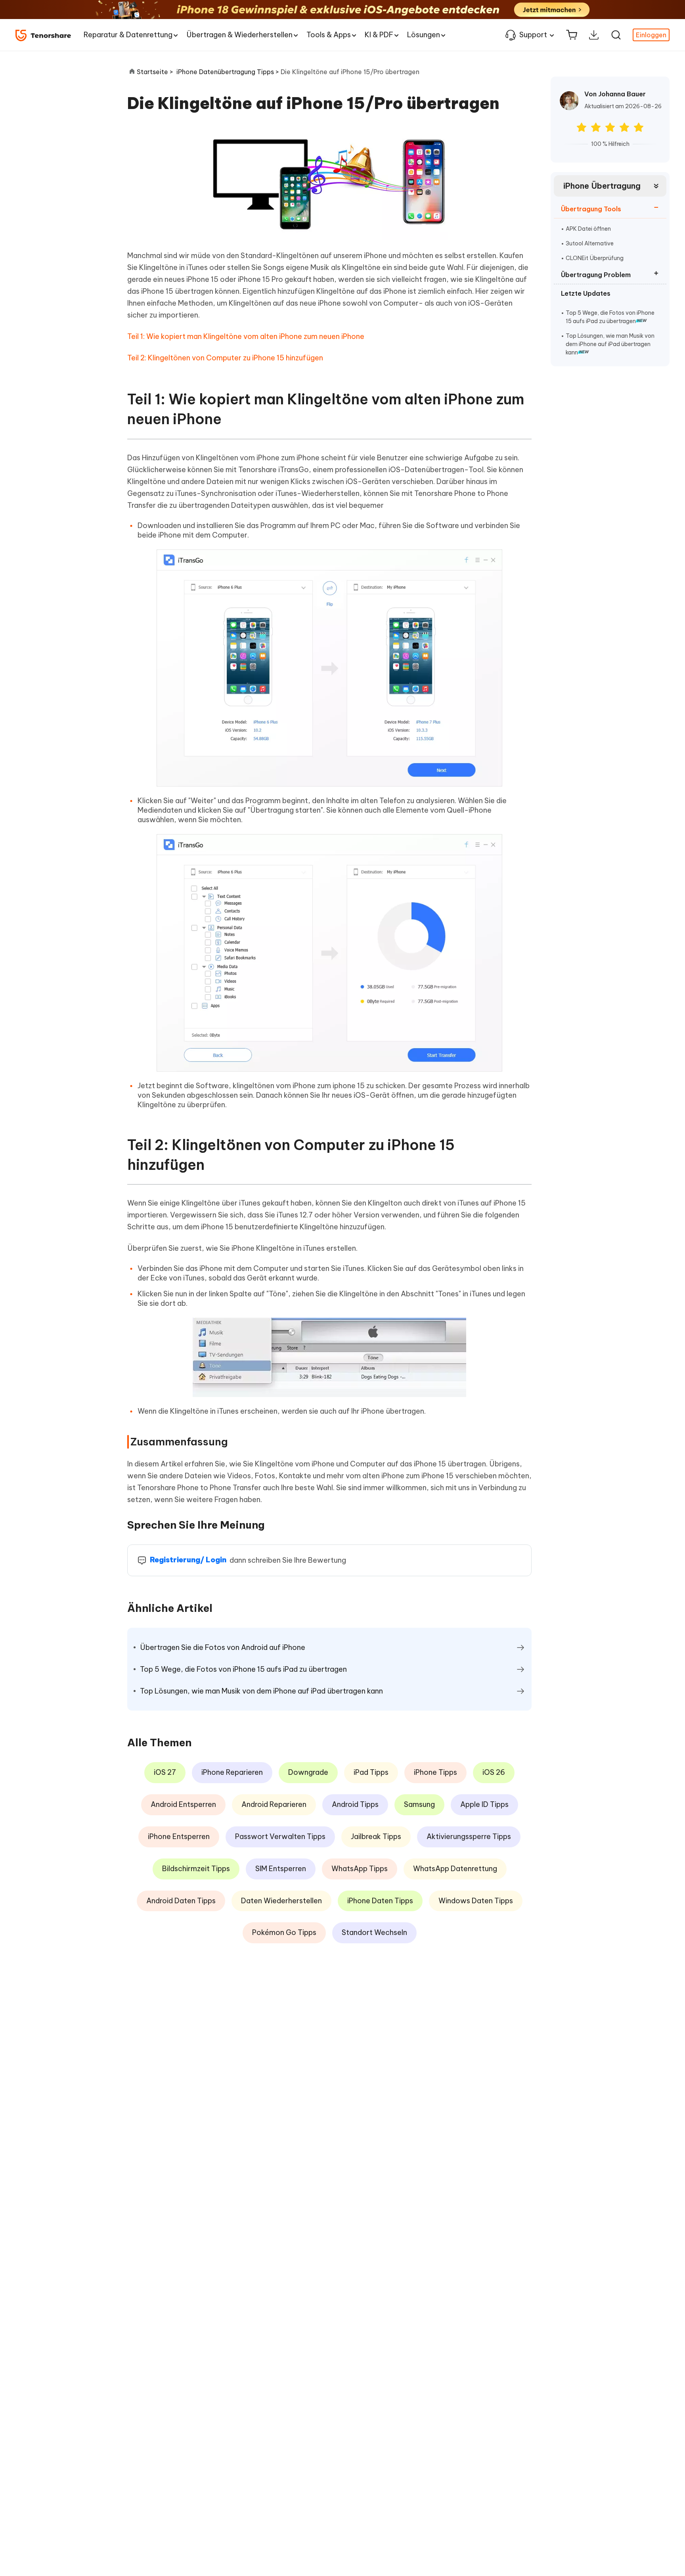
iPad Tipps (371, 1772)
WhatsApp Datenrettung (455, 1869)
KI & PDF (379, 35)
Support (533, 35)
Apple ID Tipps (484, 1804)
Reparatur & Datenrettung (128, 35)
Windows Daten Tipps (476, 1901)
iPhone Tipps (435, 1772)
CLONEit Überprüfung (595, 258)
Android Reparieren (274, 1804)
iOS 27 (165, 1772)
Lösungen (424, 35)
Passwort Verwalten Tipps (280, 1836)
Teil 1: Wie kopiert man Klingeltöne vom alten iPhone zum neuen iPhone (246, 336)
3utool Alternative (590, 243)
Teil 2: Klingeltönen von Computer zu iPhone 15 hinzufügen (225, 358)
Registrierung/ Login (188, 1560)
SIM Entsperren (281, 1869)
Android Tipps (355, 1804)
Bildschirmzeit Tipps (196, 1869)
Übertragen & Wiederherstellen (239, 35)
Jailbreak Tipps (376, 1836)
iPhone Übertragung (602, 186)
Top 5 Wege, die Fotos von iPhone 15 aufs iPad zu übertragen (610, 317)
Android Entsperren (183, 1804)
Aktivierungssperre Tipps (469, 1836)
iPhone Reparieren (232, 1772)
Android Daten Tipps (181, 1901)
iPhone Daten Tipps (380, 1901)
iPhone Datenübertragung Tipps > (229, 72)
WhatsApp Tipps (360, 1869)
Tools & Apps (329, 35)
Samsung (419, 1804)
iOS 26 (494, 1772)
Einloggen (651, 35)
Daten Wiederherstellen (281, 1901)
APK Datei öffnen (588, 229)
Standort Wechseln (374, 1932)
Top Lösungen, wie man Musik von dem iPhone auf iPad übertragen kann (610, 344)
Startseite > (155, 72)
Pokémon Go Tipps (284, 1932)
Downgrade (308, 1772)
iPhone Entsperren (179, 1836)
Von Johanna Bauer (615, 94)
